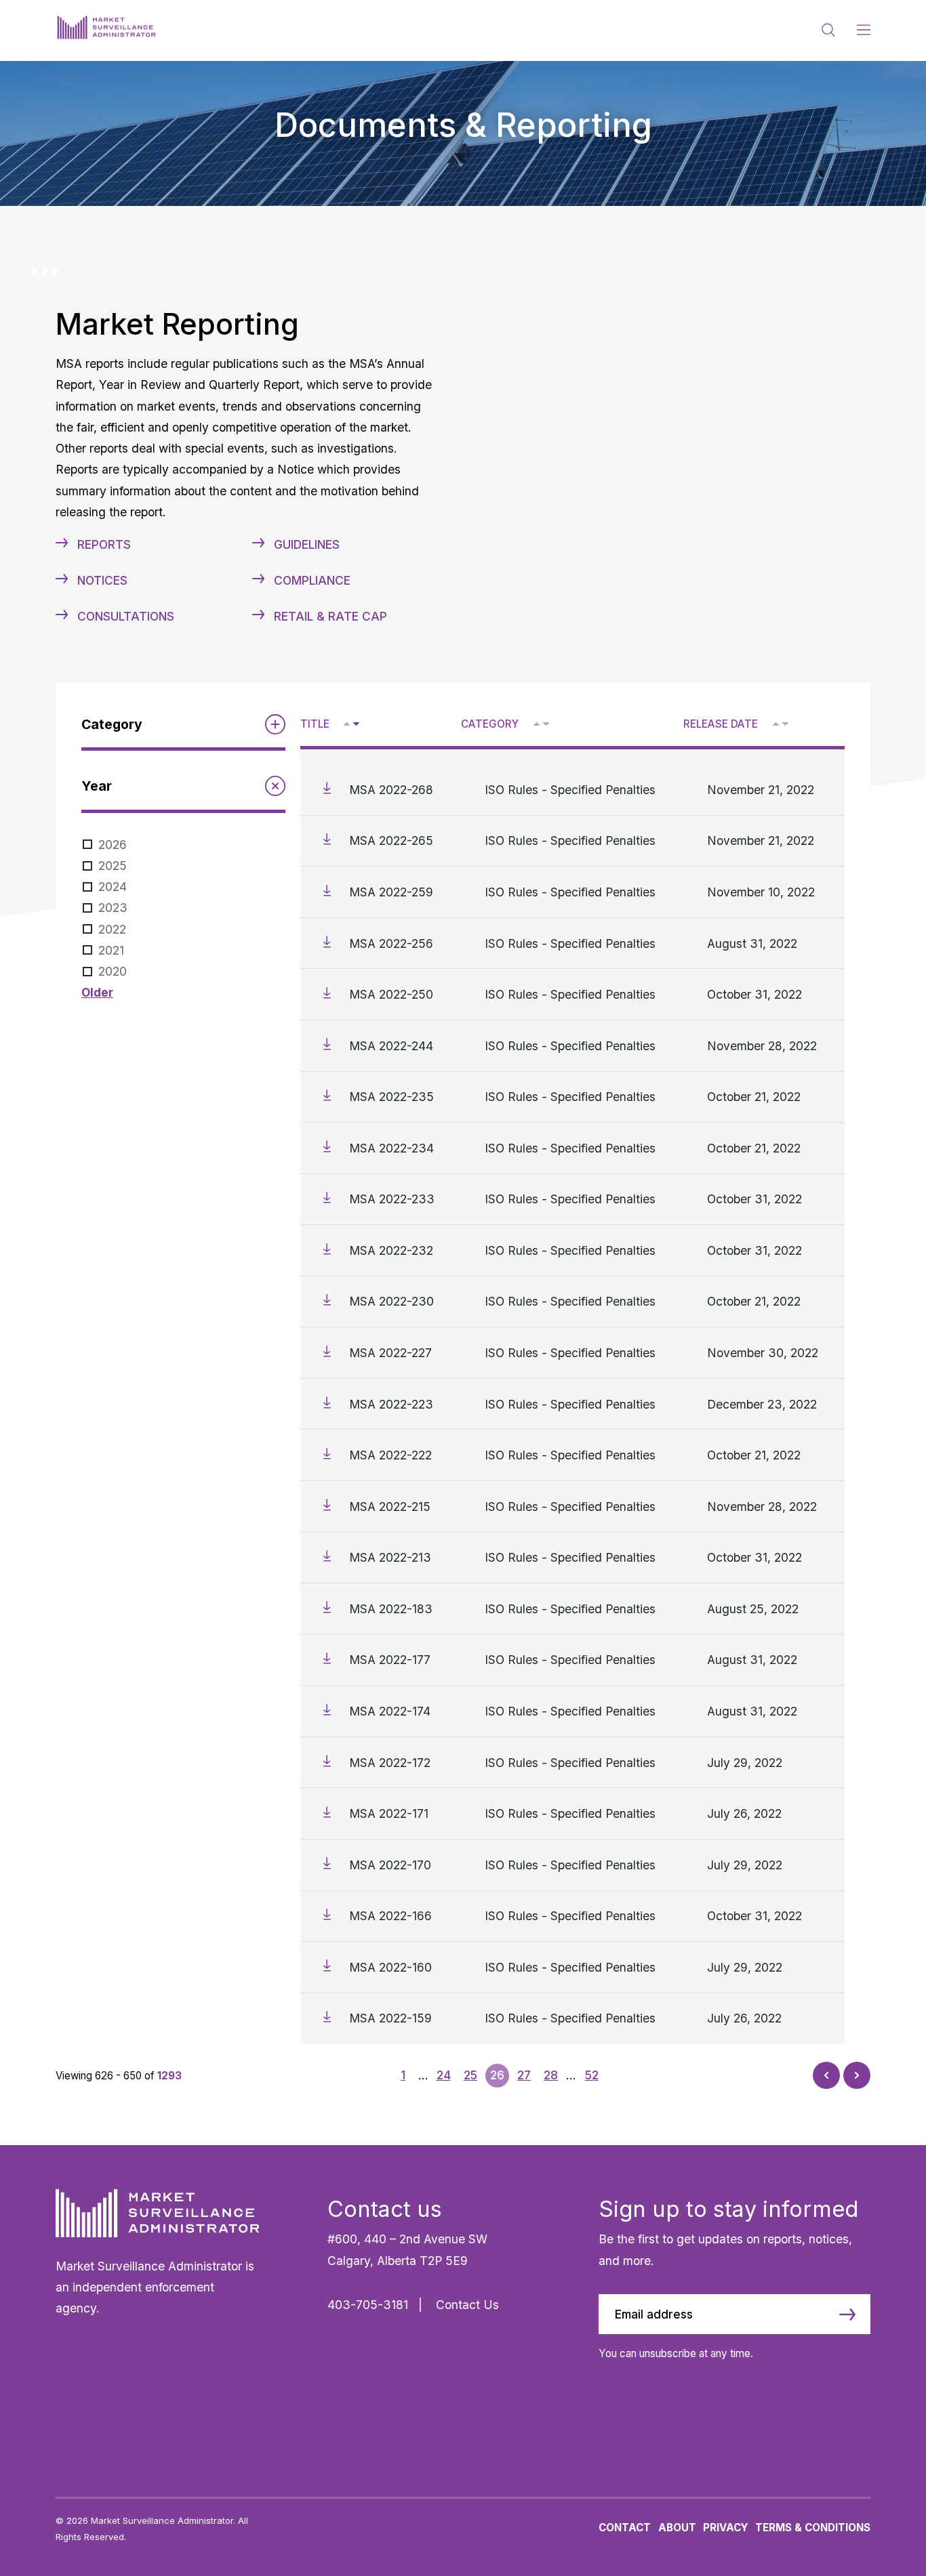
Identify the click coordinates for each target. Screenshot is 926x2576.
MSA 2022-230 (391, 1301)
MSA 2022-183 (391, 1609)
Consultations (126, 616)
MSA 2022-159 (390, 2018)
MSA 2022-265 (391, 840)
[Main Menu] (864, 30)
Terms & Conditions (813, 2528)
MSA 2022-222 (390, 1455)
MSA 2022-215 (390, 1507)
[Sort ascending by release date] (776, 724)
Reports (104, 544)
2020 (113, 971)
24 (444, 2075)
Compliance (312, 580)
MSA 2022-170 (390, 1865)
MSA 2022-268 (391, 790)
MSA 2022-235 (391, 1097)
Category (490, 724)
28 (551, 2075)
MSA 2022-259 (391, 892)
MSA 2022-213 (390, 1557)
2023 (113, 908)
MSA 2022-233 (392, 1199)
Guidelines (307, 544)
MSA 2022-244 (391, 1046)
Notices (102, 580)
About (677, 2528)
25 (470, 2075)
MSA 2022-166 (390, 1916)
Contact (625, 2528)
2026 (113, 845)
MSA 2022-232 (391, 1250)
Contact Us (467, 2305)
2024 (113, 887)
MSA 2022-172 (390, 1763)
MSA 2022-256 (391, 943)
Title (315, 724)
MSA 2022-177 (390, 1660)
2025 (113, 866)
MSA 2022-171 (389, 1813)
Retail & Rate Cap (330, 616)
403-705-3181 (368, 2305)
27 (524, 2075)
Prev (827, 2078)
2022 (112, 929)
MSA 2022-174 (390, 1711)
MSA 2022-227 (390, 1353)
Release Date (721, 724)
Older (97, 992)
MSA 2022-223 (391, 1404)
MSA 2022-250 (391, 994)
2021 (111, 950)
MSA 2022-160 (390, 1967)
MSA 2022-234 (391, 1148)
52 (592, 2075)
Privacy (726, 2528)
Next (857, 2072)
